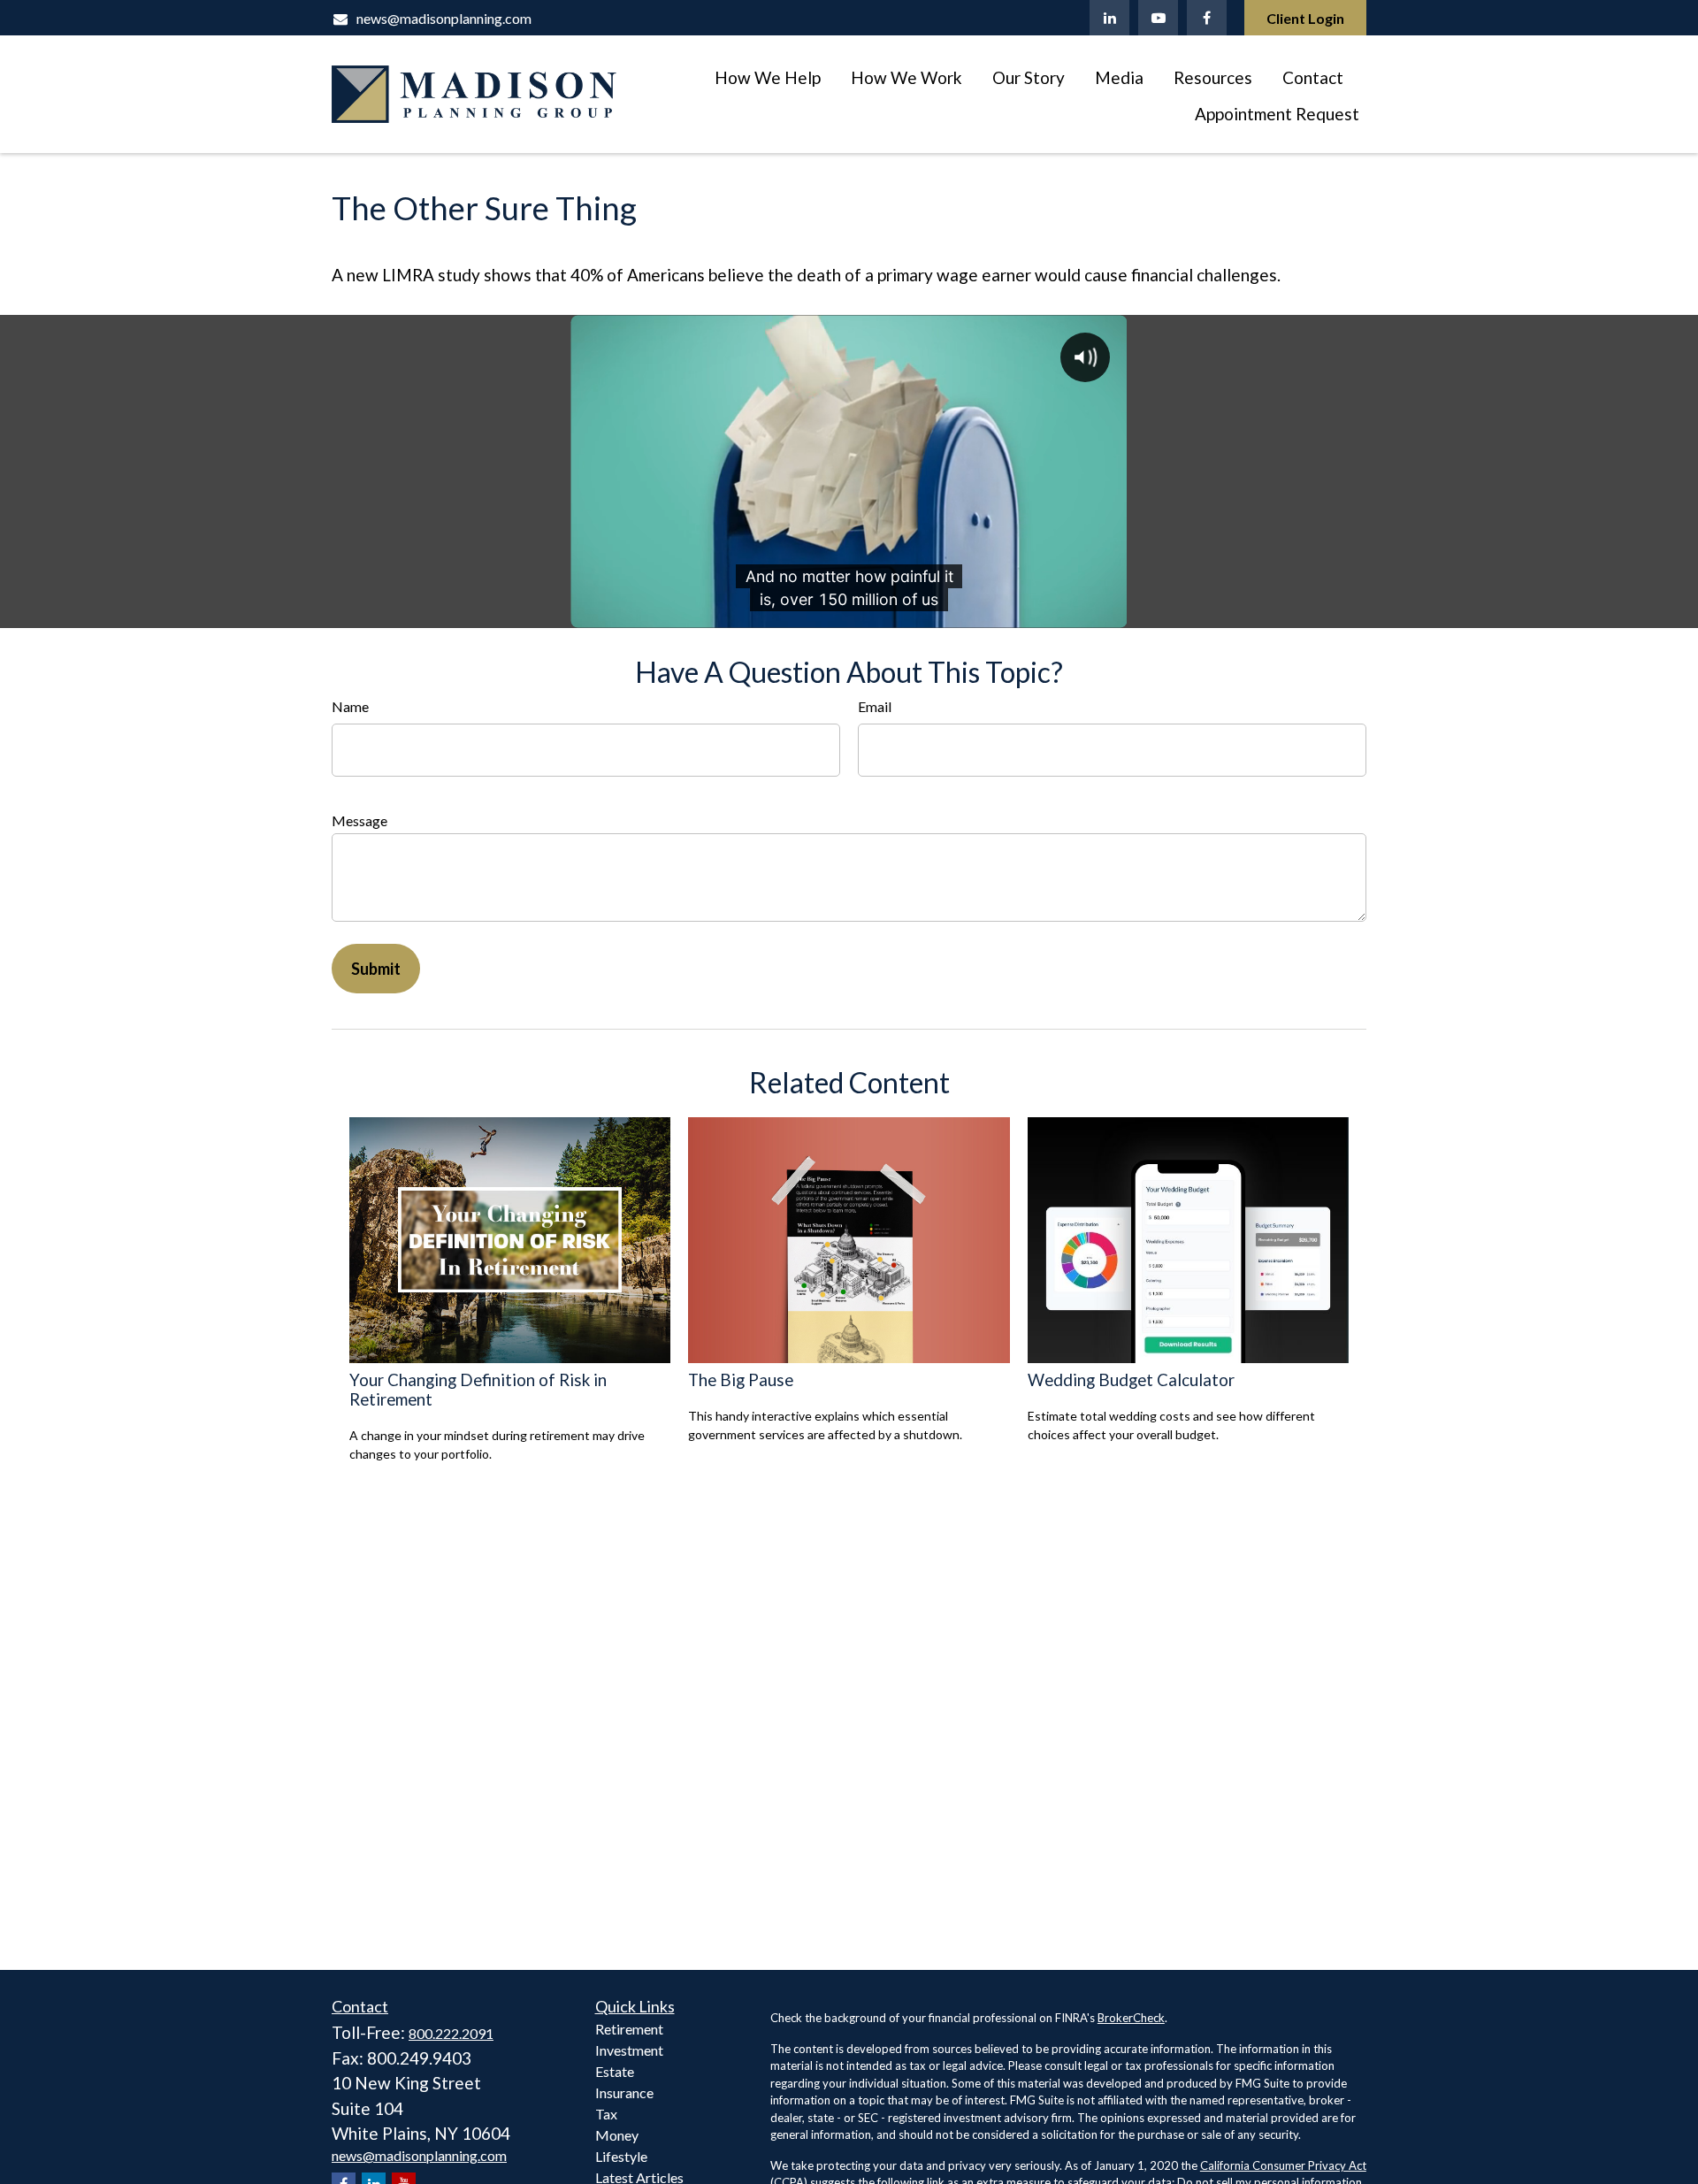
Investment (629, 2050)
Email (875, 706)
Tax (606, 2114)
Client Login (1305, 18)
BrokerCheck (1131, 2018)
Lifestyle (621, 2156)
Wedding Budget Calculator (1131, 1380)
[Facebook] (1207, 18)
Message (359, 820)
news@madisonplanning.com (444, 18)
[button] (768, 76)
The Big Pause (741, 1380)
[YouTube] (1158, 18)
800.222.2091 (451, 2033)
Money (617, 2135)
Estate (615, 2071)
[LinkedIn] (1109, 18)
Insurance (624, 2092)
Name (350, 706)
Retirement (629, 2029)
